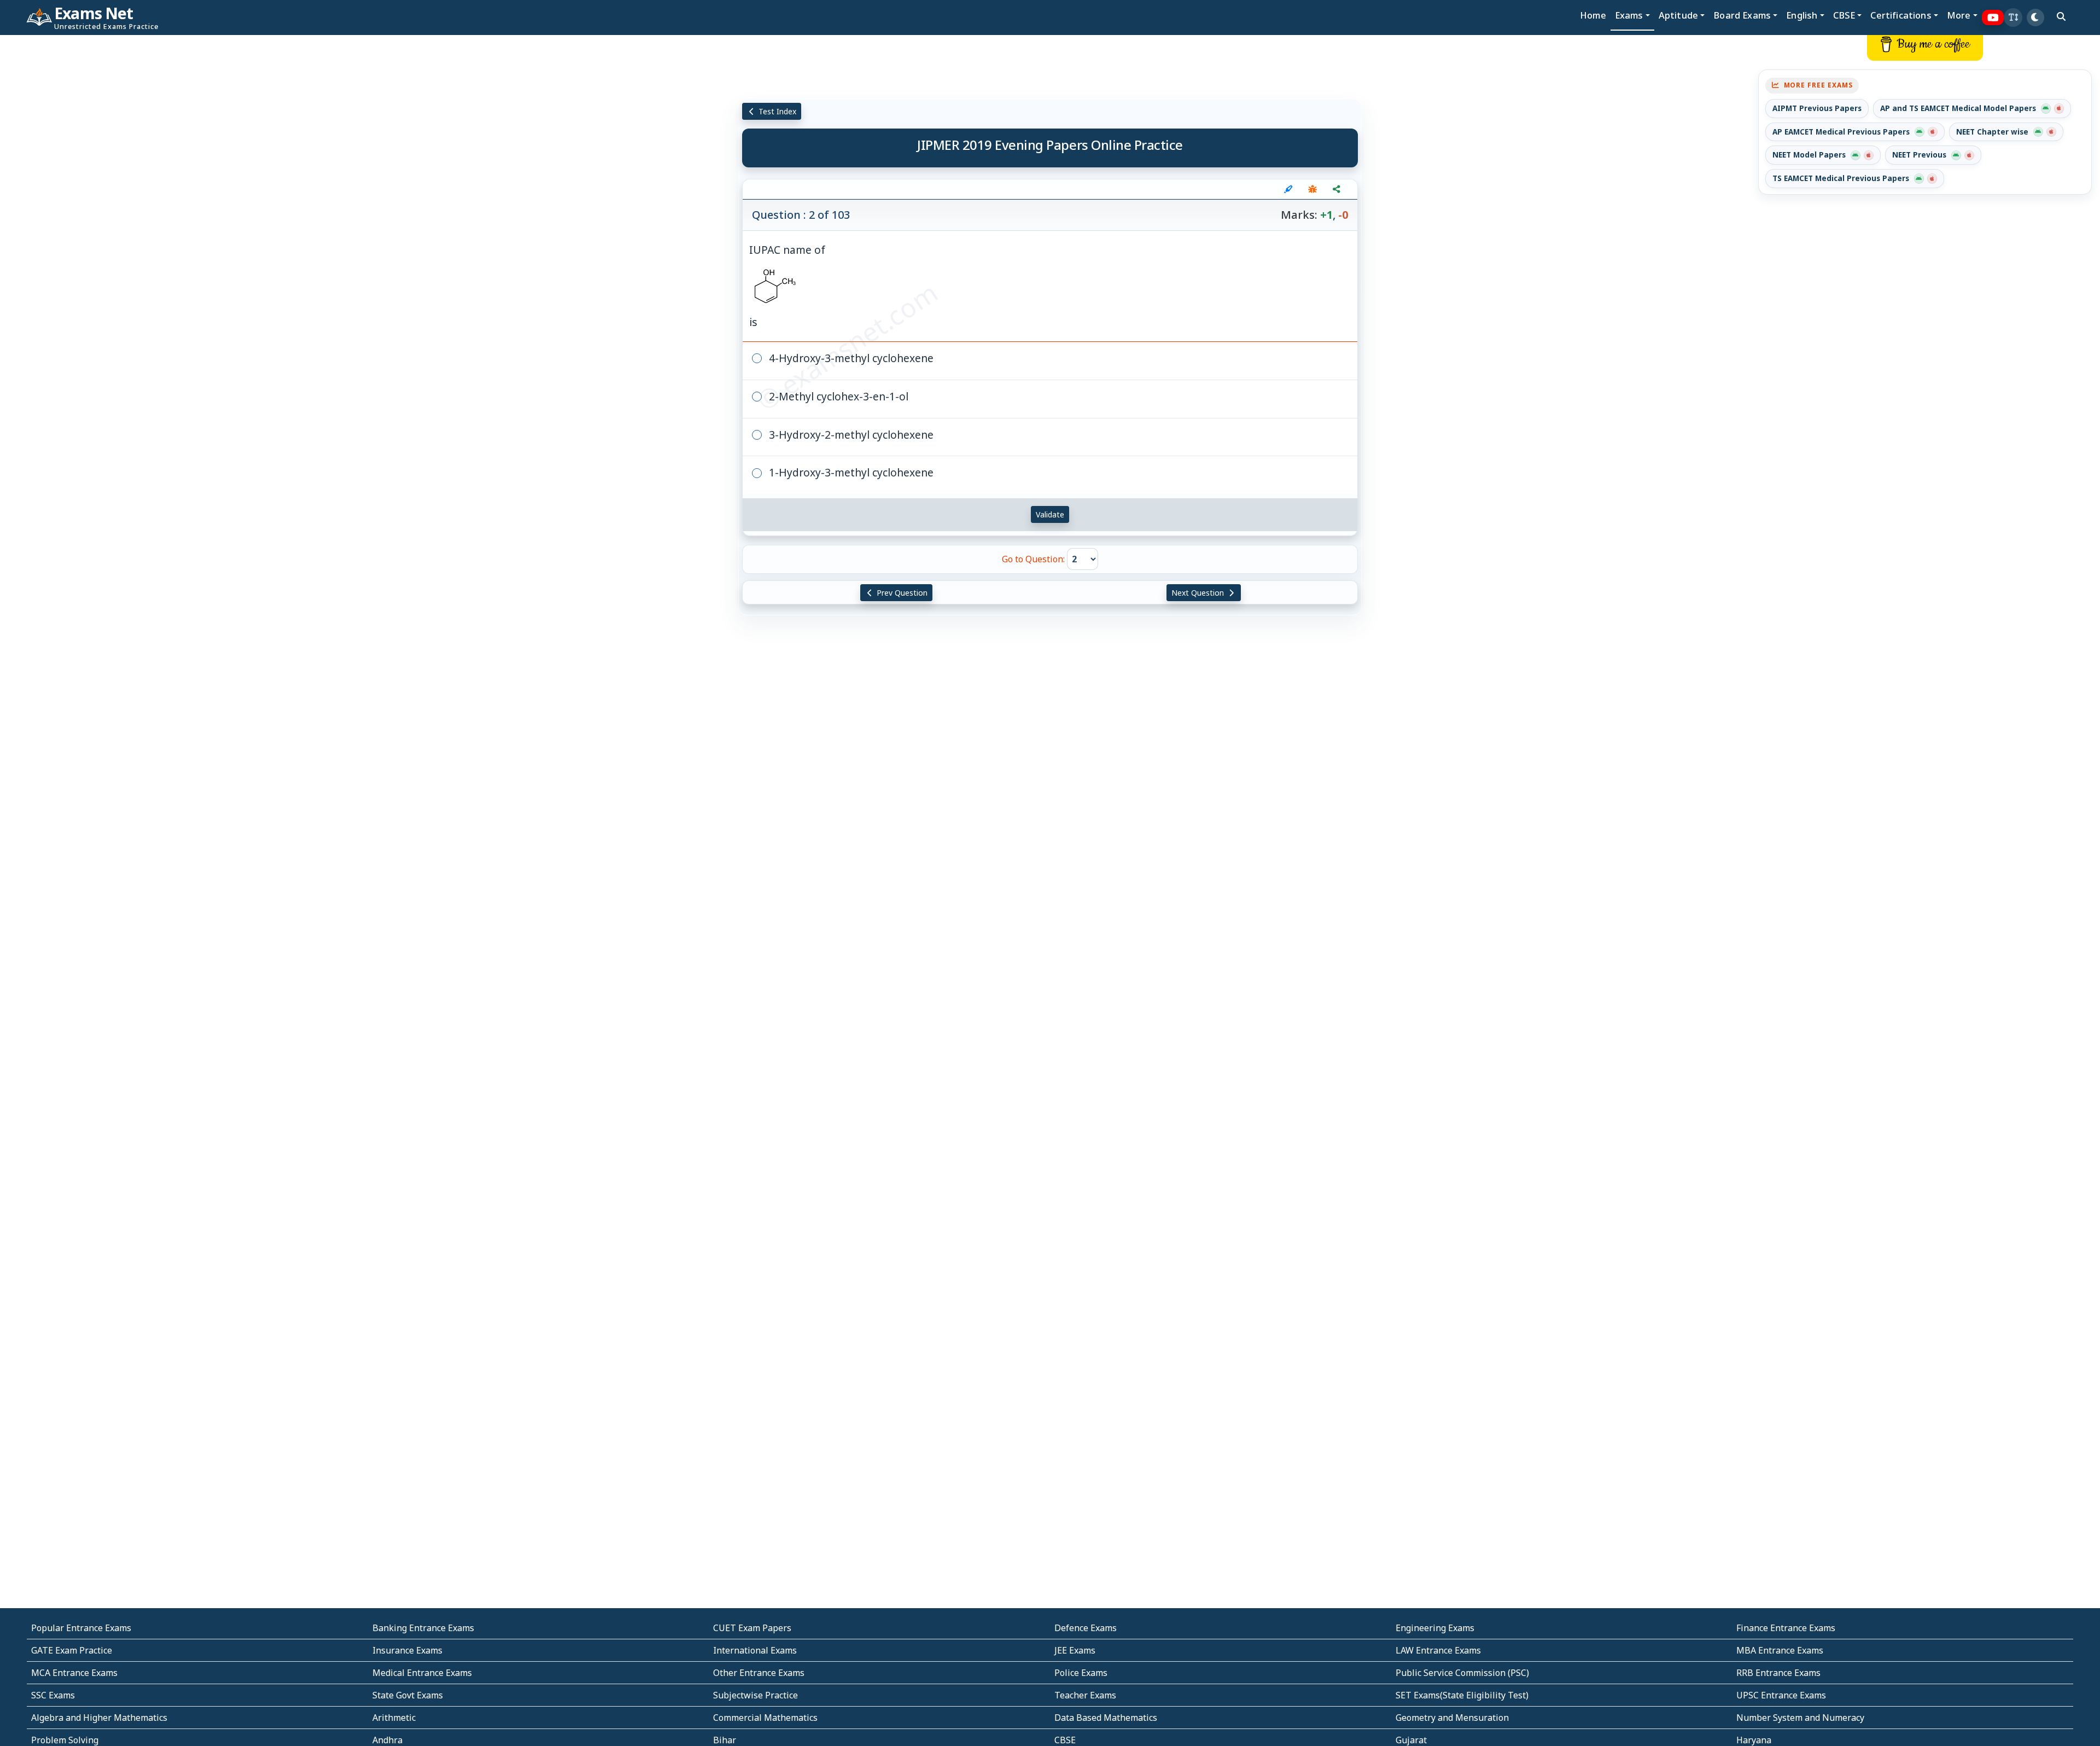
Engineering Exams (1435, 1628)
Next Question (1199, 593)
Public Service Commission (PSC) (1462, 1673)
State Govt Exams (408, 1695)
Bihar (725, 1740)
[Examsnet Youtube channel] (1993, 18)
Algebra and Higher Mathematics (99, 1718)
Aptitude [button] (1678, 15)
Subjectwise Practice (756, 1695)
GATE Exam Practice (72, 1650)
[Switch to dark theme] (2035, 18)
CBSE (1065, 1740)
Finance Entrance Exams (1786, 1628)
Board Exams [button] (1742, 15)
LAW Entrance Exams (1438, 1650)
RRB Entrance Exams (1778, 1673)
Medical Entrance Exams (422, 1673)
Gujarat (1411, 1740)
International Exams (755, 1650)
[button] (2013, 18)
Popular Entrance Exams (81, 1628)
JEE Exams (1075, 1650)
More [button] (1959, 15)
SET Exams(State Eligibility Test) (1462, 1695)
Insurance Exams (407, 1650)
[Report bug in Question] (1312, 189)
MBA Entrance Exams (1780, 1650)
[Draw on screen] (1288, 189)
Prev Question (901, 593)
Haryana (1754, 1740)
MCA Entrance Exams (74, 1673)
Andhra (387, 1740)
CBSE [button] (1844, 15)
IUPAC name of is (787, 286)
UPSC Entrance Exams (1781, 1695)
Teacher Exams (1085, 1695)
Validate (1050, 514)
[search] (2061, 16)
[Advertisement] (175, 201)
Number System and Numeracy (1800, 1718)
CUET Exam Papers (752, 1628)
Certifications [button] (1901, 15)
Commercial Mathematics (765, 1718)
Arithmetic (394, 1718)
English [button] (1802, 15)
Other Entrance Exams (759, 1673)
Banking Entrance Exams (423, 1628)
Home (1593, 15)
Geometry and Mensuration (1452, 1718)
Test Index (776, 111)
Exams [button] (1629, 15)
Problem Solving (65, 1740)
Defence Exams (1086, 1628)
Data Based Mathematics (1106, 1718)
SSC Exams (53, 1695)
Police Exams (1081, 1673)
